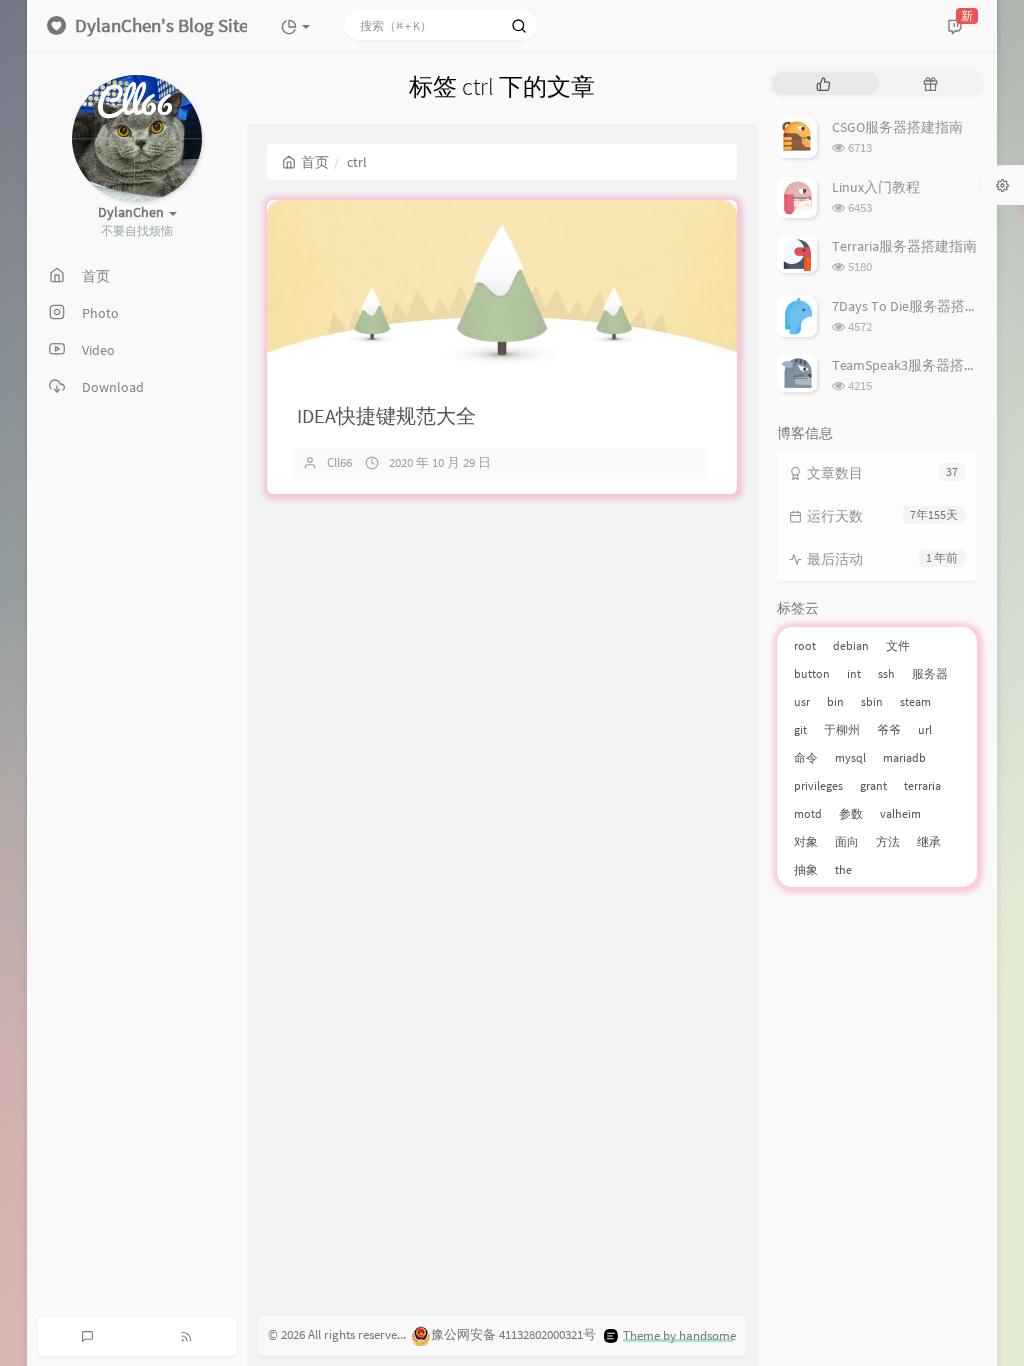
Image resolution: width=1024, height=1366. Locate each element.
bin (835, 701)
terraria (922, 785)
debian (851, 645)
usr (802, 701)
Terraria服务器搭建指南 (904, 246)
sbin (872, 701)
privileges (818, 785)
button (812, 673)
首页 (315, 162)
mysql (850, 757)
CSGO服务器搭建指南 (897, 127)
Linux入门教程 (876, 187)
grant (873, 785)
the (843, 869)
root (805, 645)
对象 (806, 841)
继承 (929, 841)
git (800, 729)
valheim (900, 813)
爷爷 (889, 729)
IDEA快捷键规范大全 (386, 415)
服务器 (930, 673)
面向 (847, 841)
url (925, 729)
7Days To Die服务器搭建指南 (919, 306)
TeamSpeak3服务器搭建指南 (919, 365)
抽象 (806, 869)
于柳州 (842, 729)
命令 (806, 757)
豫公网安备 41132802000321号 (513, 1335)
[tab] (823, 83)
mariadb (904, 757)
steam (915, 701)
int (854, 673)
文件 (898, 645)
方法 (888, 841)
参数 (851, 813)
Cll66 (339, 462)
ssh (886, 673)
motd (808, 813)
